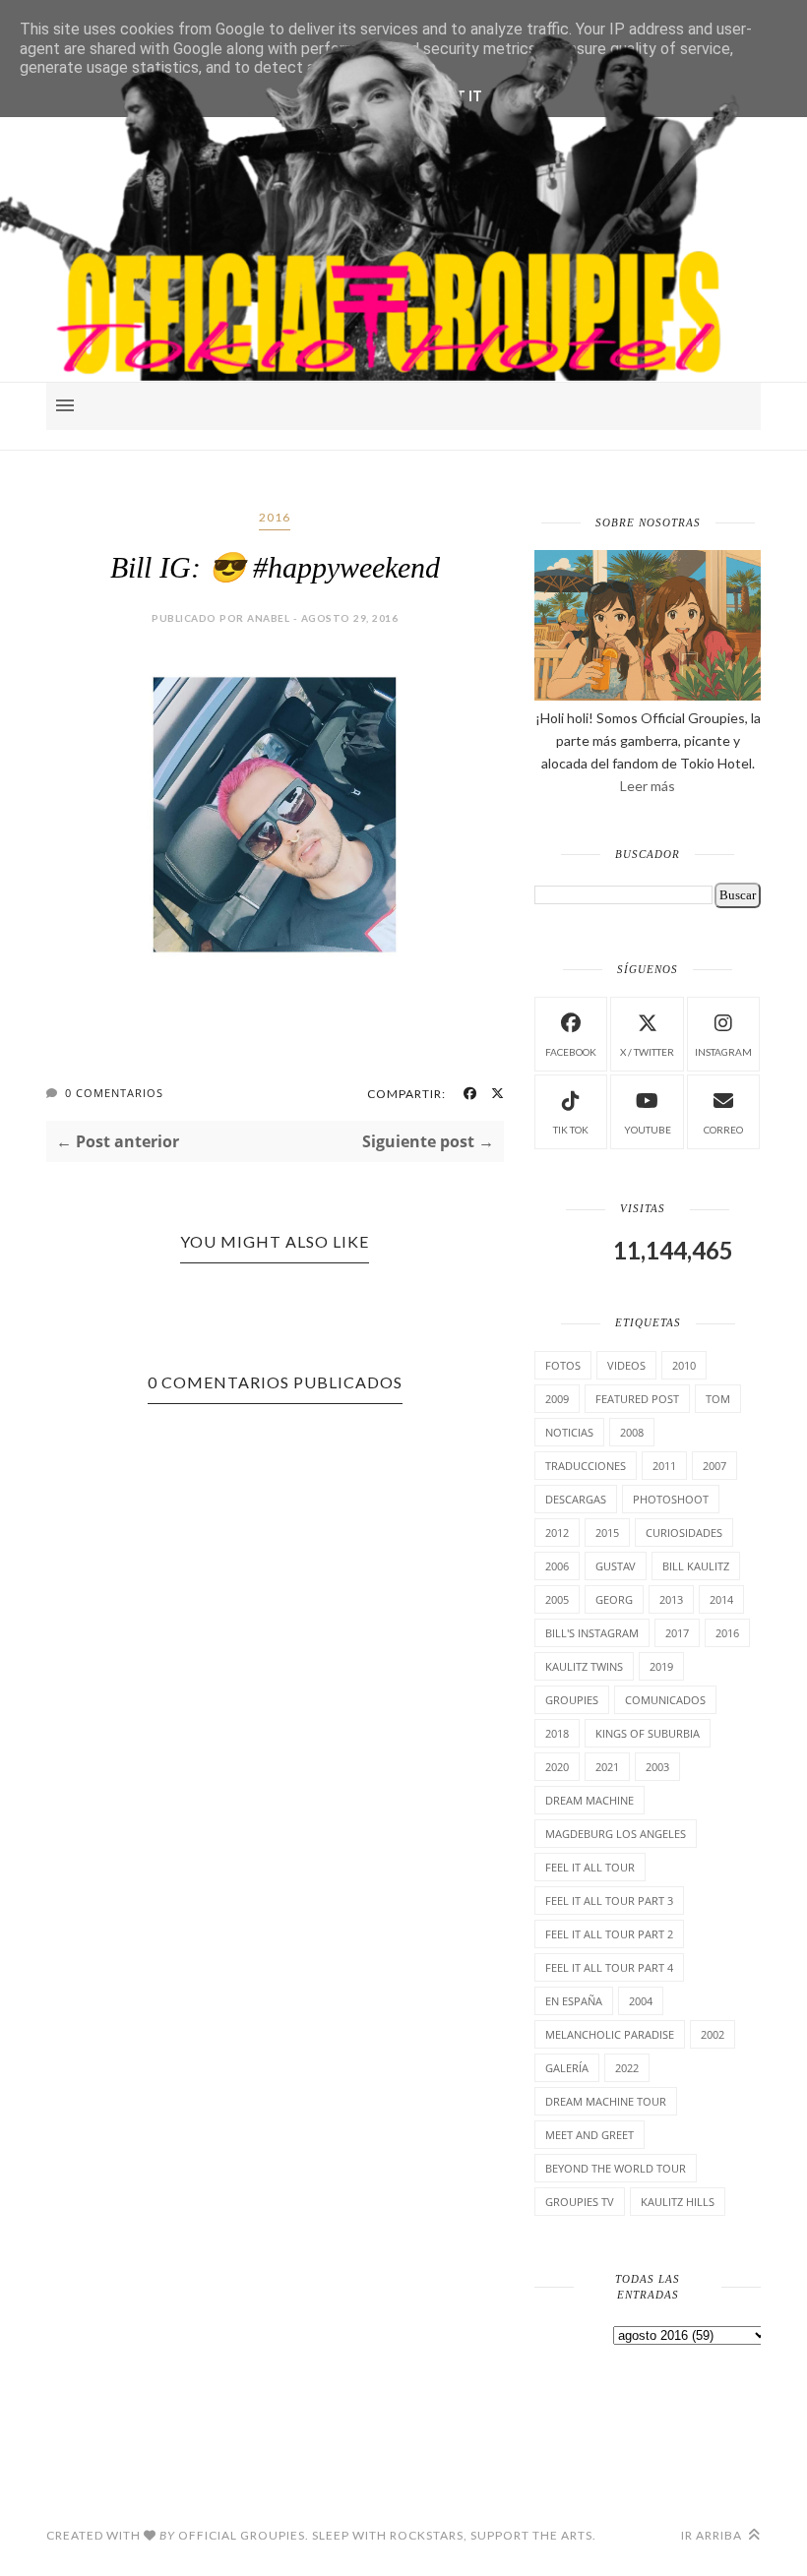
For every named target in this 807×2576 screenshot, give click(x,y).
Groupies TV (580, 2202)
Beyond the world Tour (616, 2168)
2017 (677, 1633)
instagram (723, 1052)
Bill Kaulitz (696, 1566)
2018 (557, 1733)
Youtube (648, 1130)
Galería (567, 2068)
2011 (664, 1466)
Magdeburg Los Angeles (616, 1834)
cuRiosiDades (684, 1533)
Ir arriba (713, 2535)
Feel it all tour (590, 1867)
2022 (627, 2068)
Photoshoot (671, 1499)
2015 (607, 1533)
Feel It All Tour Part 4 (609, 1967)
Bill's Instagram (592, 1633)
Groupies (572, 1700)
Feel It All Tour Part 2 (609, 1934)
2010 (684, 1365)
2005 (557, 1599)
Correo (723, 1130)
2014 (721, 1599)
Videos (626, 1365)
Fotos (563, 1365)
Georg (614, 1599)
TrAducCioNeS (586, 1466)
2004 (641, 2001)
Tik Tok (571, 1130)
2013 (671, 1599)
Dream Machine (590, 1800)
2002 (713, 2034)
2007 (714, 1466)
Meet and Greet (590, 2135)
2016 (275, 517)
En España (574, 2001)
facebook (571, 1052)
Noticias (569, 1432)
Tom (718, 1399)
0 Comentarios (114, 1093)
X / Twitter (647, 1052)
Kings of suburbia (648, 1733)
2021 (607, 1767)
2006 (557, 1566)
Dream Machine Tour (606, 2101)
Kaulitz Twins (584, 1666)
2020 (557, 1767)
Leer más (648, 786)
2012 (557, 1533)
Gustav (616, 1566)
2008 (632, 1432)
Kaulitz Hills (678, 2202)
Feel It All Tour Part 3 (609, 1901)
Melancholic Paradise (610, 2034)
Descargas (576, 1499)
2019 (661, 1666)
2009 (557, 1399)
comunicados (665, 1700)
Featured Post (637, 1399)
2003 (657, 1767)
